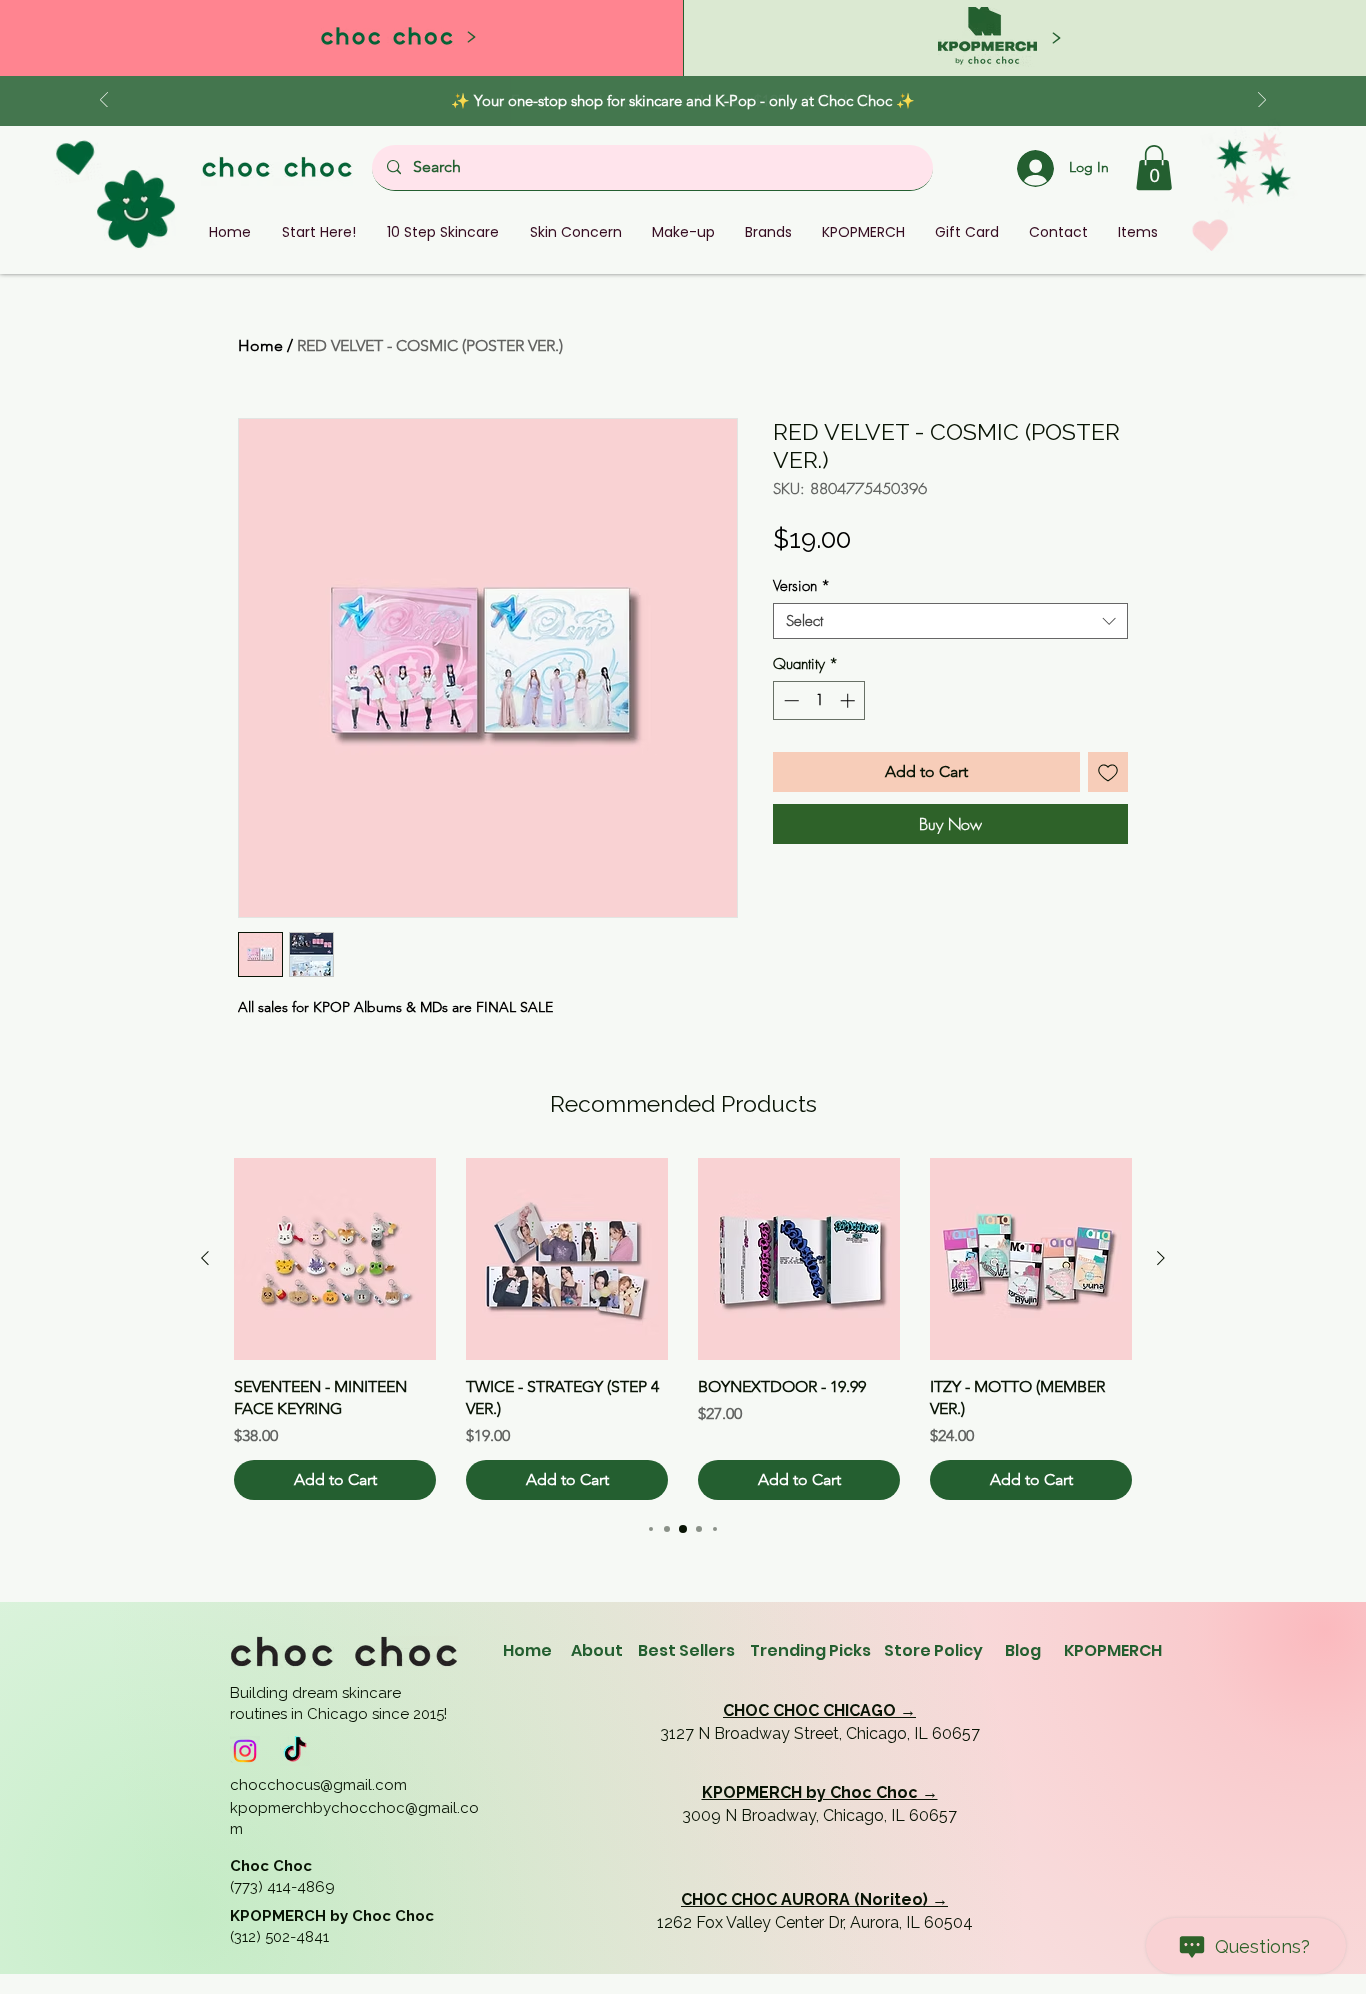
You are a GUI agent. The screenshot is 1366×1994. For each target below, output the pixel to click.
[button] (1154, 167)
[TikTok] (295, 1751)
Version (801, 586)
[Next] (1262, 101)
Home (260, 345)
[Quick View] (335, 1259)
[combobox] (950, 621)
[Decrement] (789, 700)
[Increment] (849, 700)
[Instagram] (245, 1751)
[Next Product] (1161, 1258)
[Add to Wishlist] (1108, 772)
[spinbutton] (819, 700)
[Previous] (104, 101)
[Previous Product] (205, 1258)
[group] (683, 1329)
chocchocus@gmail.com (318, 1785)
